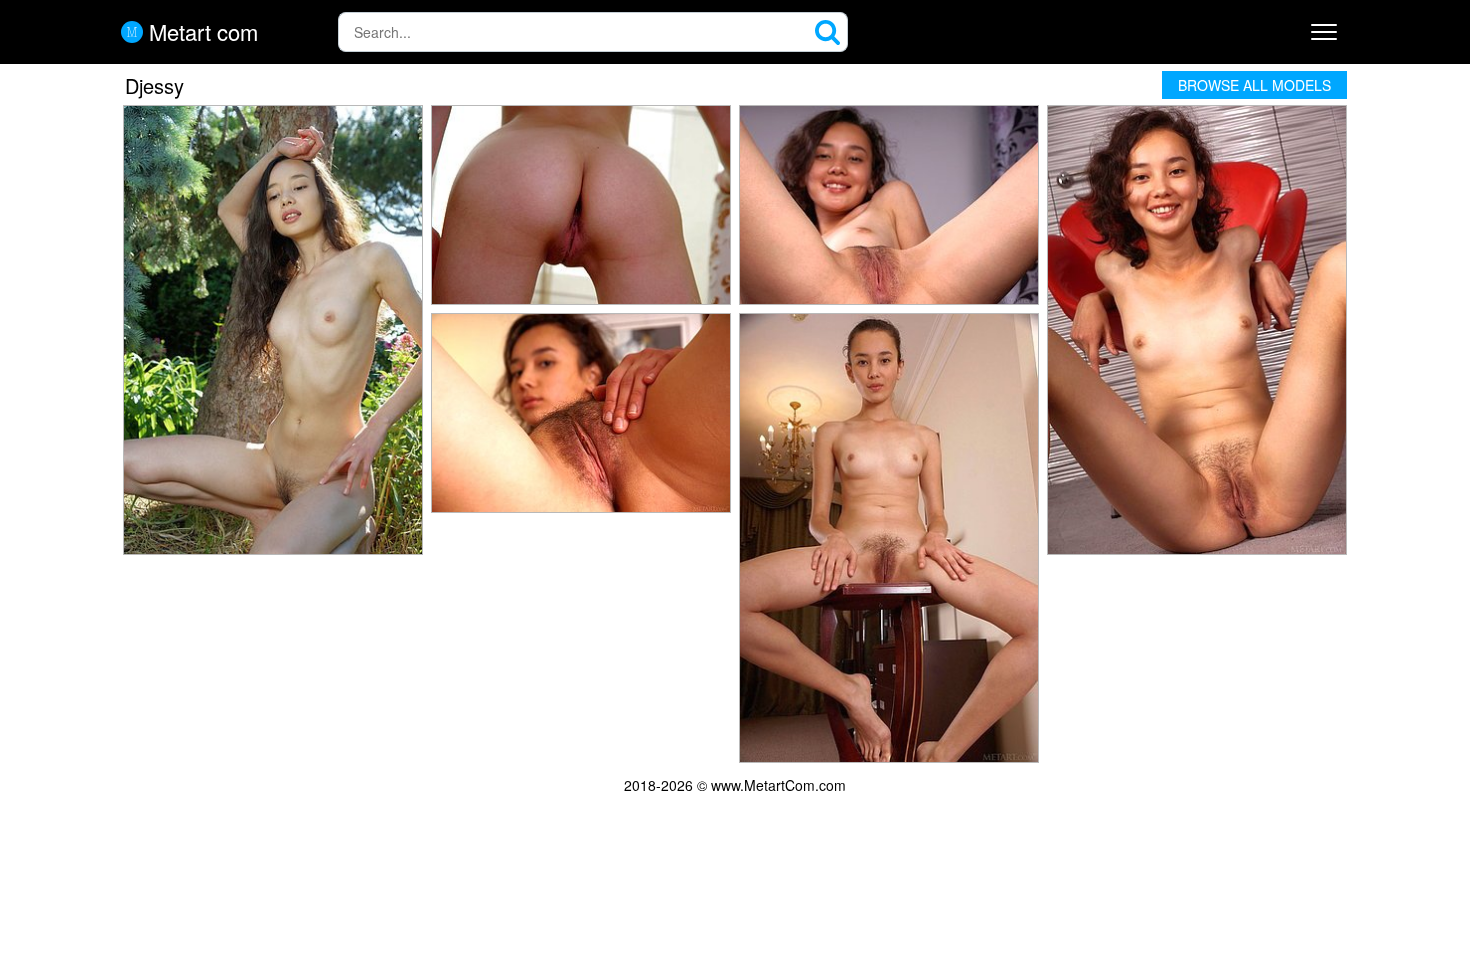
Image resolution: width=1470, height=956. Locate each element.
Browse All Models (1254, 85)
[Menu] (1324, 32)
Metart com (200, 32)
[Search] (828, 32)
